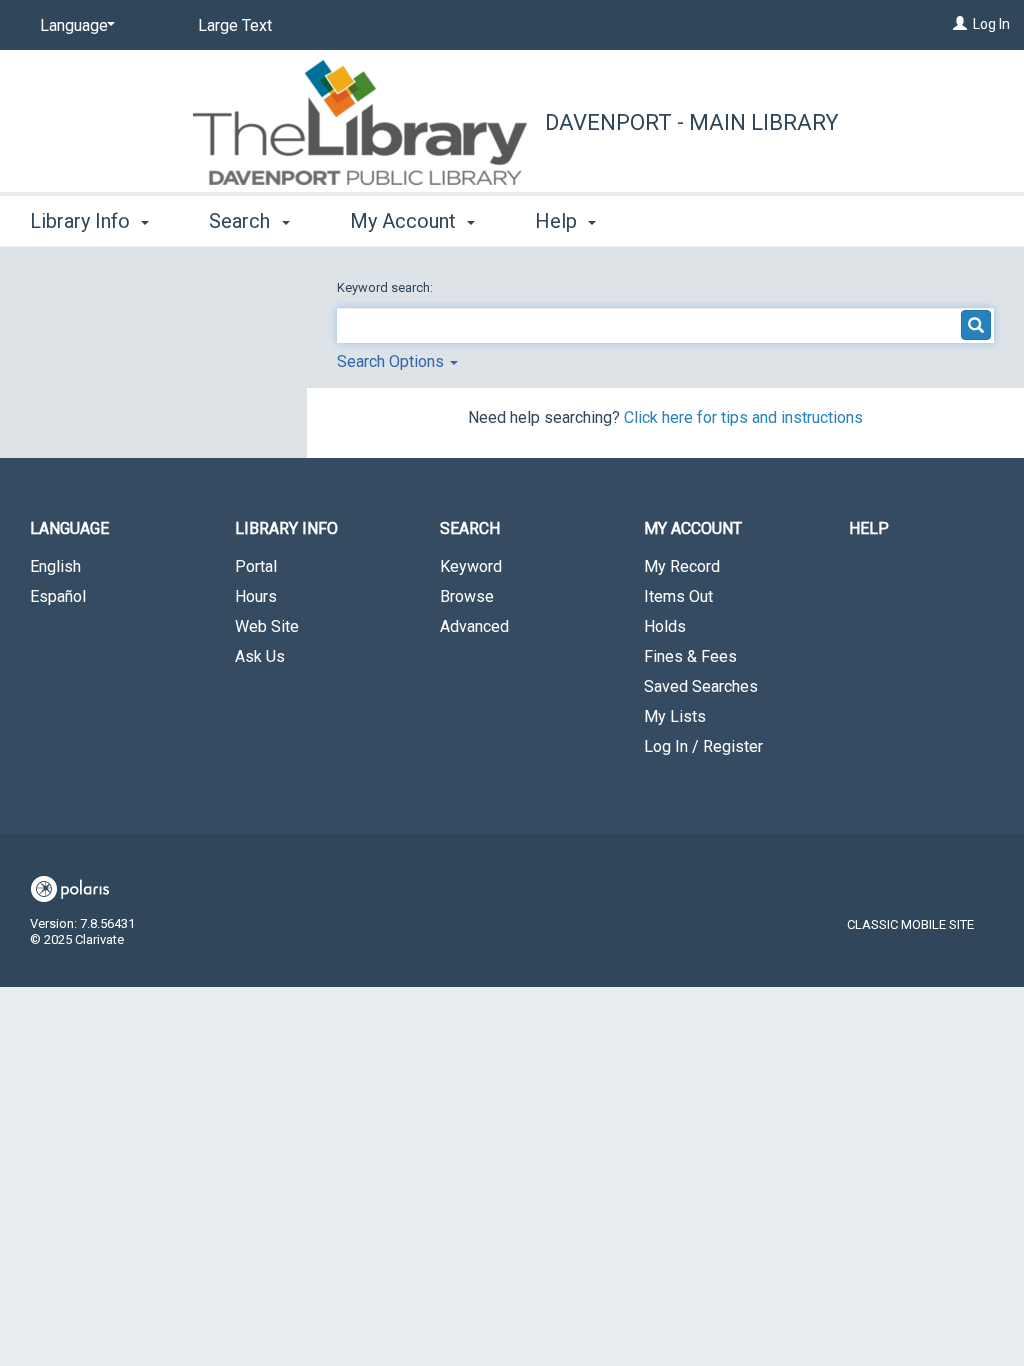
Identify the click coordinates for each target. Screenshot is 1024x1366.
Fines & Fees (690, 656)
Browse (467, 596)
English (55, 566)
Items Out (678, 596)
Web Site (267, 626)
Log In (991, 24)
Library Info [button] (82, 221)
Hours (256, 596)
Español (58, 596)
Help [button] (558, 221)
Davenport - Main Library (692, 122)
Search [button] (242, 221)
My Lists (675, 716)
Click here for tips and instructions (743, 417)
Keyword (471, 566)
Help (869, 528)
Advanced (474, 626)
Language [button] (69, 528)
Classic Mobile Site (910, 924)
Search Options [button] (392, 361)
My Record (682, 566)
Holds (665, 626)
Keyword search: (386, 287)
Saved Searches (701, 686)
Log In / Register (703, 746)
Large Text (235, 25)
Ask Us (260, 656)
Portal (256, 566)
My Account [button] (405, 221)
